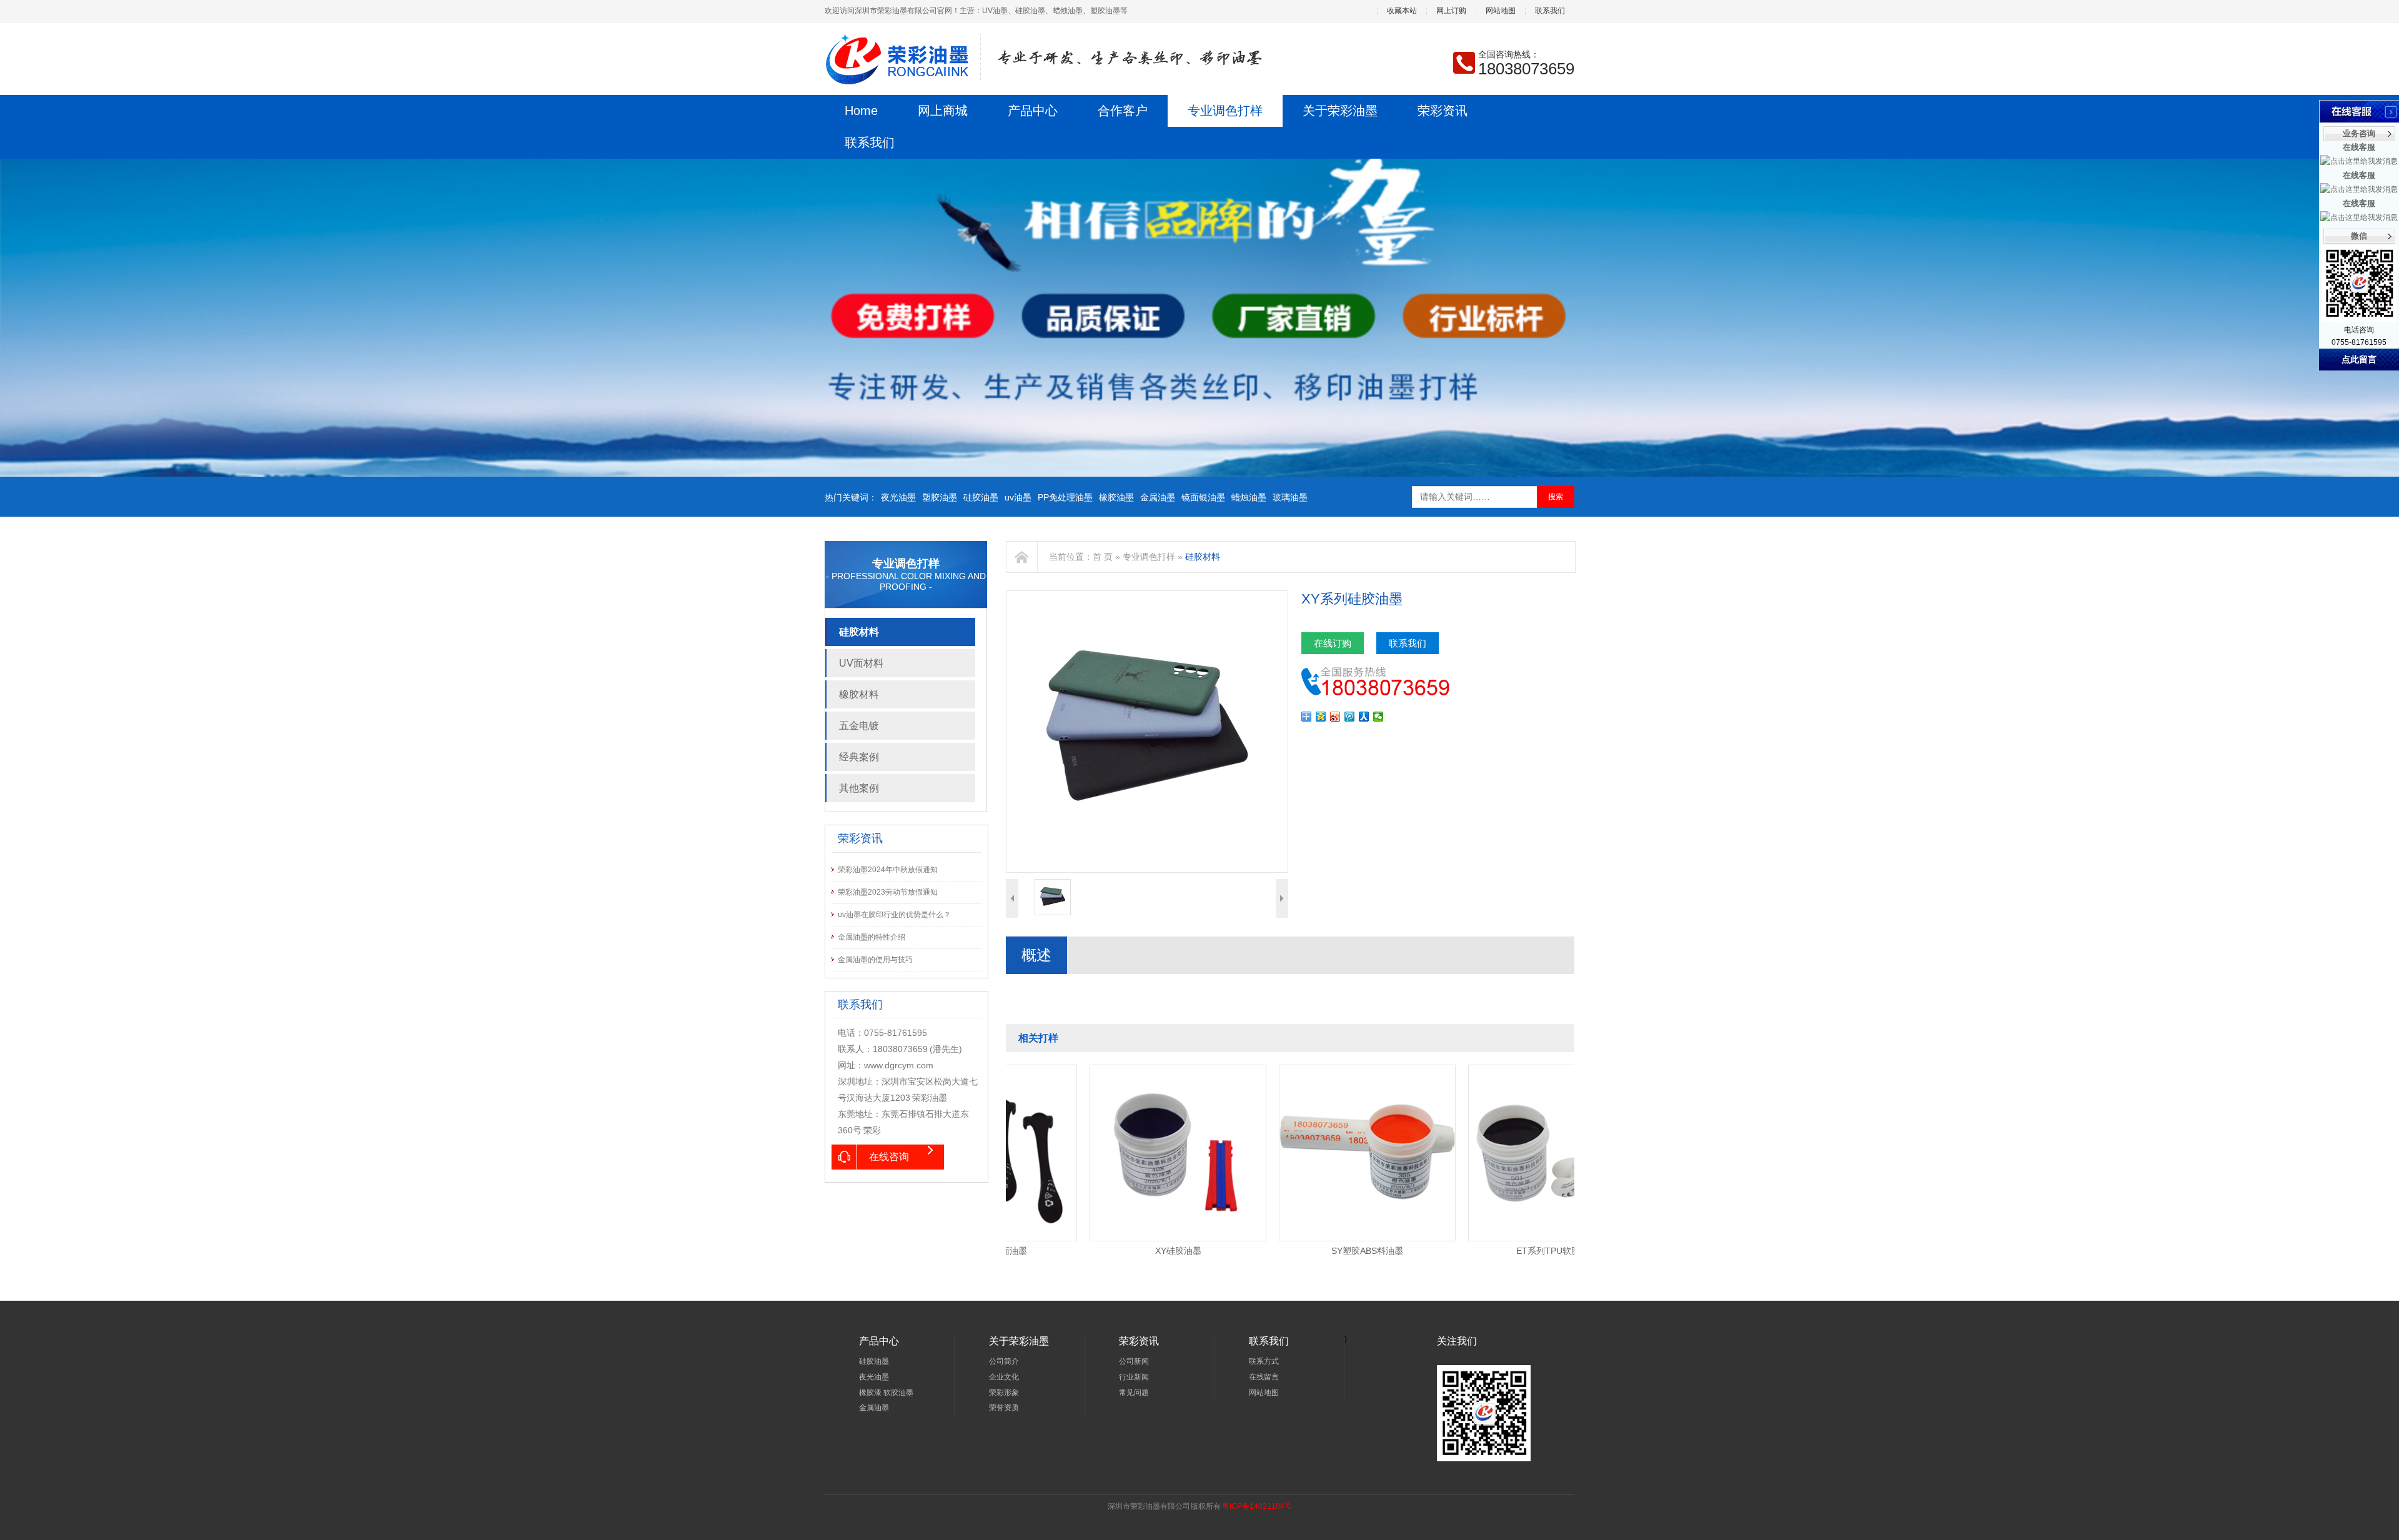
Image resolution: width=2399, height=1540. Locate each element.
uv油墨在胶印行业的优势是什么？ (894, 915)
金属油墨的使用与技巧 (875, 960)
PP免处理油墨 (1065, 497)
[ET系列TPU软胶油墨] (1490, 1069)
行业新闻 (1134, 1377)
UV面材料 (861, 663)
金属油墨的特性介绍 (872, 937)
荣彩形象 (1004, 1393)
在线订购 (1333, 643)
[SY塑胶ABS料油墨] (1301, 1069)
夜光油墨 (898, 497)
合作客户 (1123, 111)
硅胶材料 (859, 632)
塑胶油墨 (940, 497)
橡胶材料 (859, 694)
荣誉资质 (1004, 1408)
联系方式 (1264, 1361)
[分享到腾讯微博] (1350, 717)
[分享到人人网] (1364, 717)
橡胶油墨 (1116, 497)
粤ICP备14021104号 (1257, 1506)
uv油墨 (1018, 497)
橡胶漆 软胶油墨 (886, 1393)
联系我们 (1550, 11)
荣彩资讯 (1443, 111)
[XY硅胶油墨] (1112, 1069)
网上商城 (943, 111)
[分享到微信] (1378, 717)
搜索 (1556, 497)
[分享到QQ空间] (1321, 717)
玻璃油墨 (1290, 497)
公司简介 (1004, 1361)
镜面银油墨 (1203, 497)
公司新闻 (1134, 1361)
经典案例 (859, 757)
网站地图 (1501, 11)
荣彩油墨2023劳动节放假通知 (888, 892)
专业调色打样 (1225, 111)
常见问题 (1134, 1393)
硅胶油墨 (981, 497)
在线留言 (1264, 1377)
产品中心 (1033, 111)
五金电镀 (859, 726)
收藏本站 (1402, 11)
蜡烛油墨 (1249, 497)
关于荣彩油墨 (1340, 111)
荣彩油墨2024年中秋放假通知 (888, 870)
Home (861, 111)
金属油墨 (1158, 497)
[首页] (1022, 557)
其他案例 (859, 788)
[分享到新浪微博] (1335, 717)
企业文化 (1004, 1377)
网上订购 (1451, 11)
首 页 (1103, 557)
